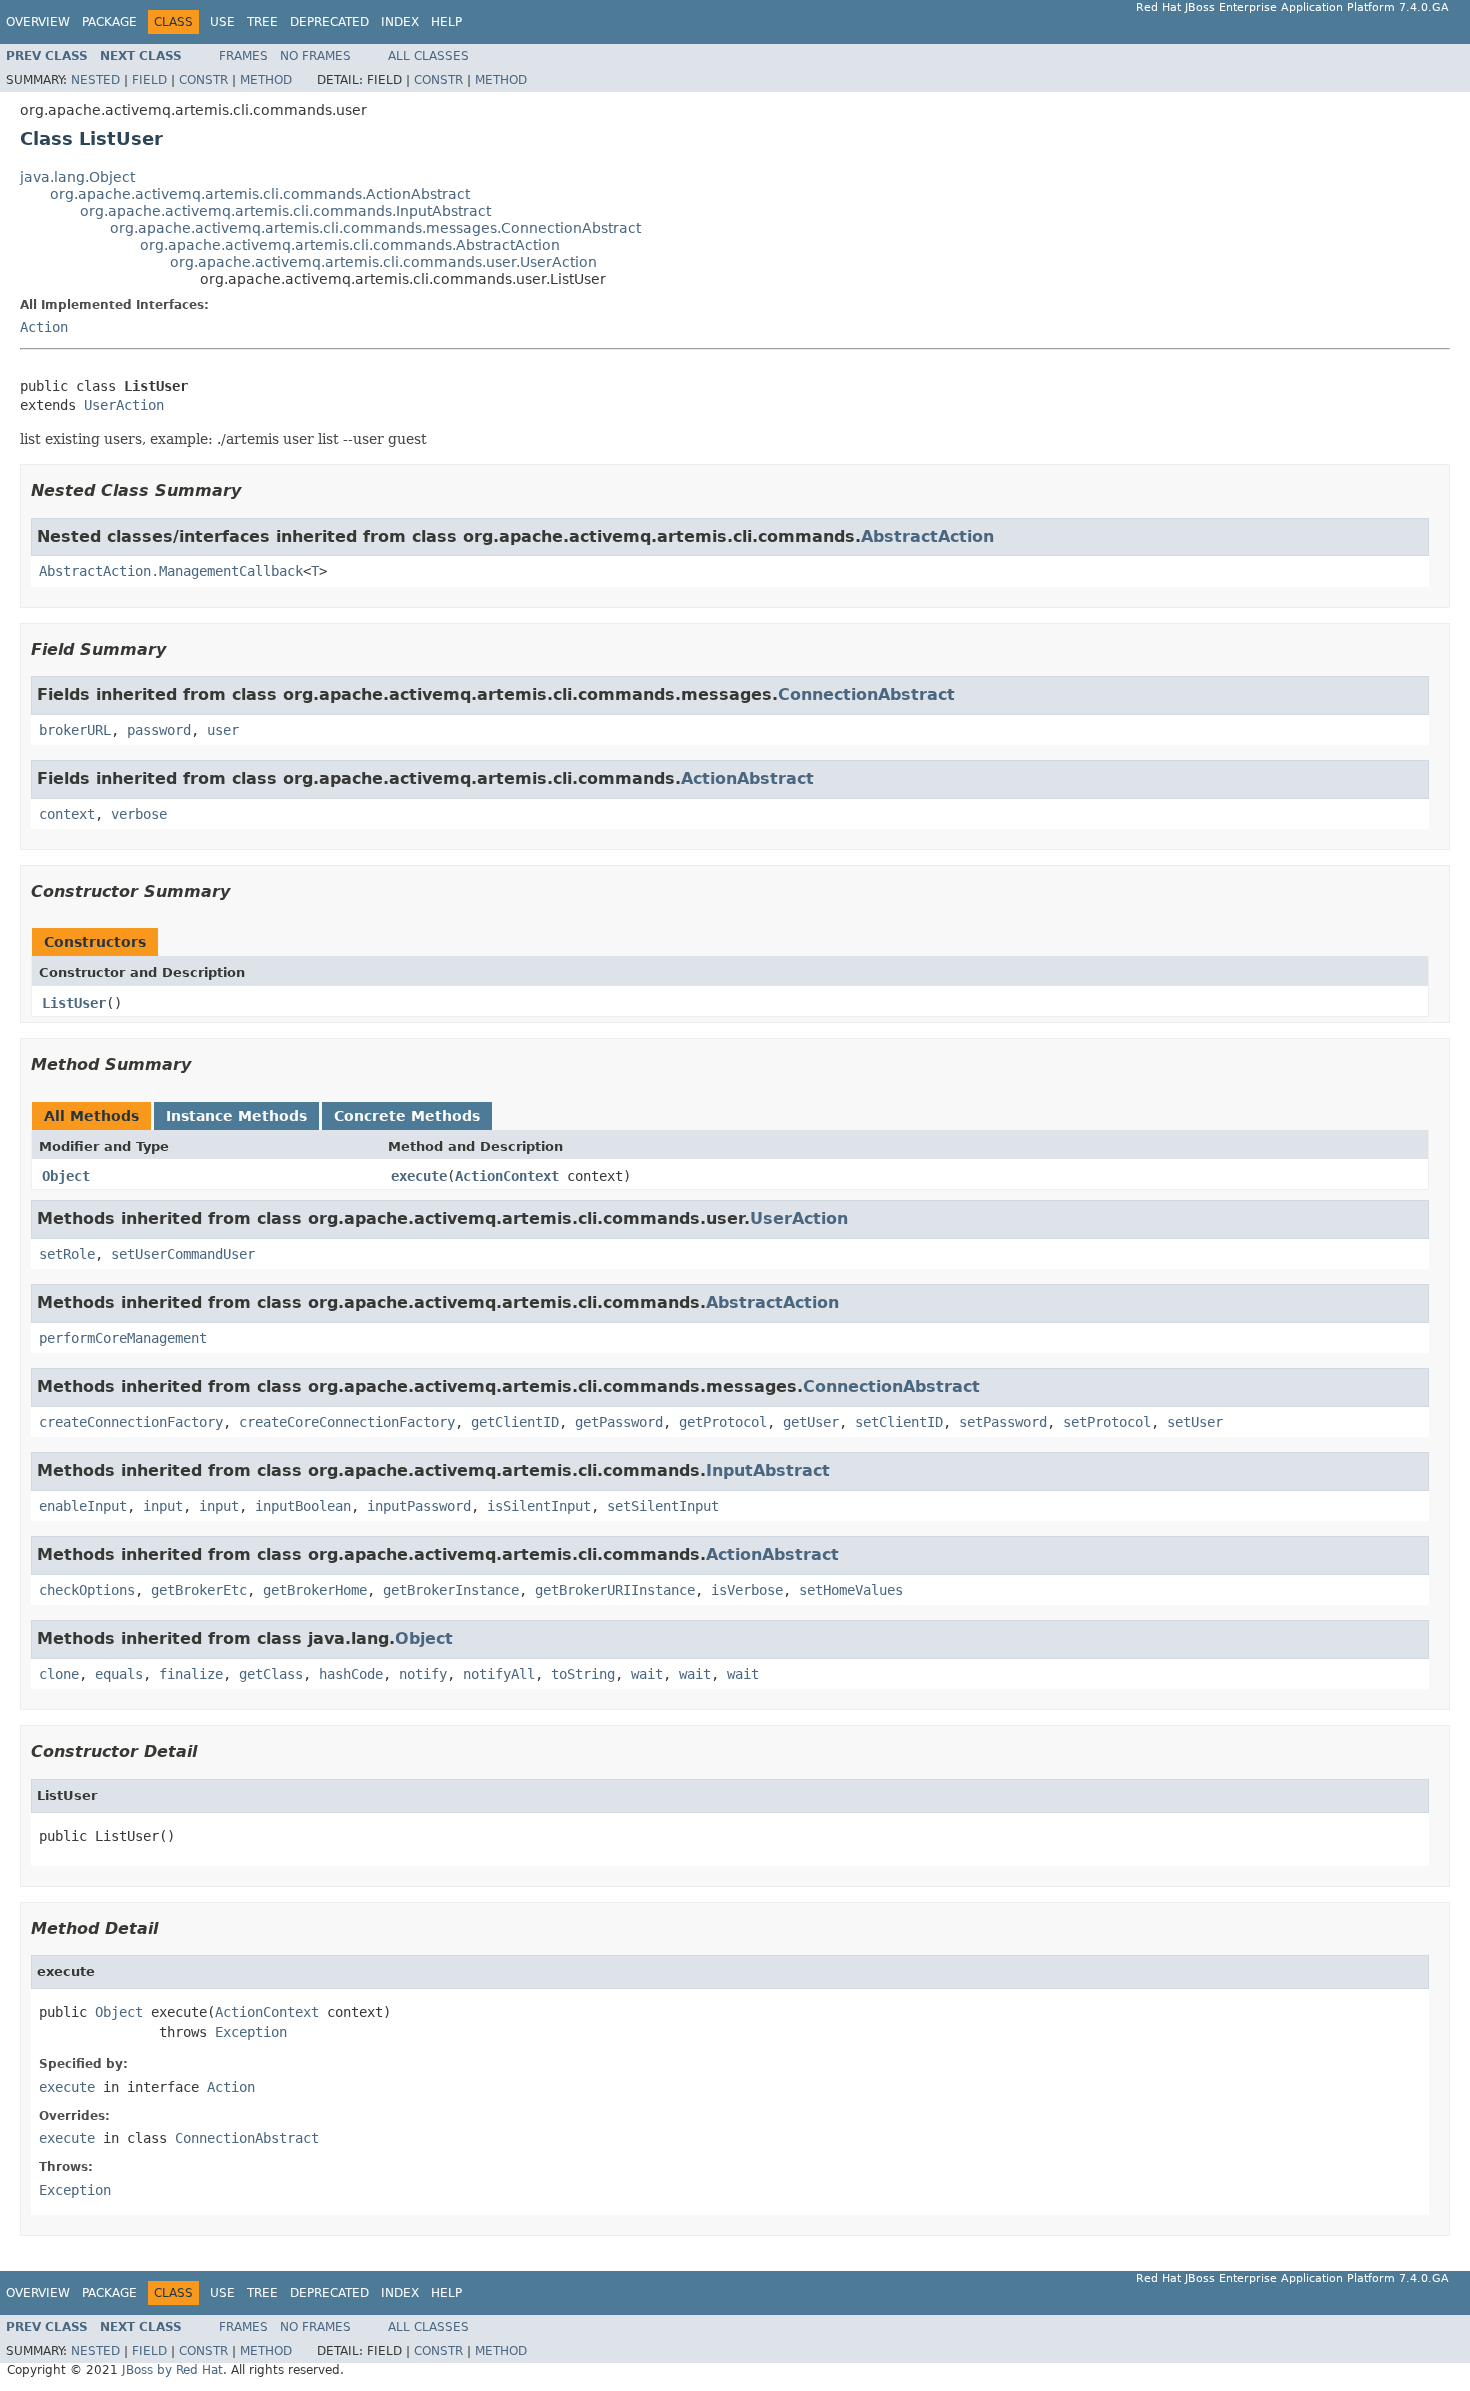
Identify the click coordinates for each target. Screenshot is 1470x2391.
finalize (191, 1674)
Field (149, 80)
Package (109, 22)
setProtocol (1107, 1422)
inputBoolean (303, 1506)
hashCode (351, 1674)
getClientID (515, 1422)
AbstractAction (927, 536)
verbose (139, 814)
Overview (38, 22)
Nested (95, 80)
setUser (1195, 1422)
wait (647, 1674)
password (159, 730)
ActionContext (507, 1176)
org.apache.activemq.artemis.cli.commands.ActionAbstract (260, 194)
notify (423, 1674)
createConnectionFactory (131, 1422)
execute (419, 1176)
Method (266, 80)
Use (222, 22)
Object (66, 1176)
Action (44, 327)
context (67, 814)
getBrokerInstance (451, 1590)
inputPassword (419, 1506)
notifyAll (499, 1674)
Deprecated (329, 22)
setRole (67, 1254)
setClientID (899, 1422)
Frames (243, 56)
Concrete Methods (407, 1116)
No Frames (315, 56)
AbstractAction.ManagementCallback (171, 571)
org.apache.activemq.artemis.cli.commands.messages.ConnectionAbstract (375, 228)
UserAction (124, 405)
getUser (811, 1422)
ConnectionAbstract (866, 694)
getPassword (619, 1422)
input (163, 1506)
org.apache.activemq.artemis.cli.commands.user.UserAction (383, 262)
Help (446, 22)
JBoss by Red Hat (172, 2370)
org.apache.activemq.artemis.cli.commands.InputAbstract (285, 211)
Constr (203, 80)
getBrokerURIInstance (615, 1590)
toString (583, 1674)
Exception (251, 2032)
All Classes (428, 56)
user (223, 730)
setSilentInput (663, 1506)
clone (59, 1674)
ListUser (74, 1003)
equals (119, 1674)
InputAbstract (768, 1470)
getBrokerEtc (199, 1590)
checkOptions (87, 1590)
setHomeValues (851, 1590)
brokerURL (75, 730)
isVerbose (747, 1590)
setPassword (1003, 1422)
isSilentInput (539, 1506)
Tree (262, 22)
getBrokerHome (315, 1590)
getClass (271, 1674)
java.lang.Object (77, 177)
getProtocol (723, 1422)
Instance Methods (236, 1116)
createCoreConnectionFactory (347, 1422)
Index (400, 22)
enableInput (83, 1506)
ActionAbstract (747, 778)
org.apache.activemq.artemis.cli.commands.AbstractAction (350, 245)
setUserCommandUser (183, 1254)
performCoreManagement (123, 1338)
